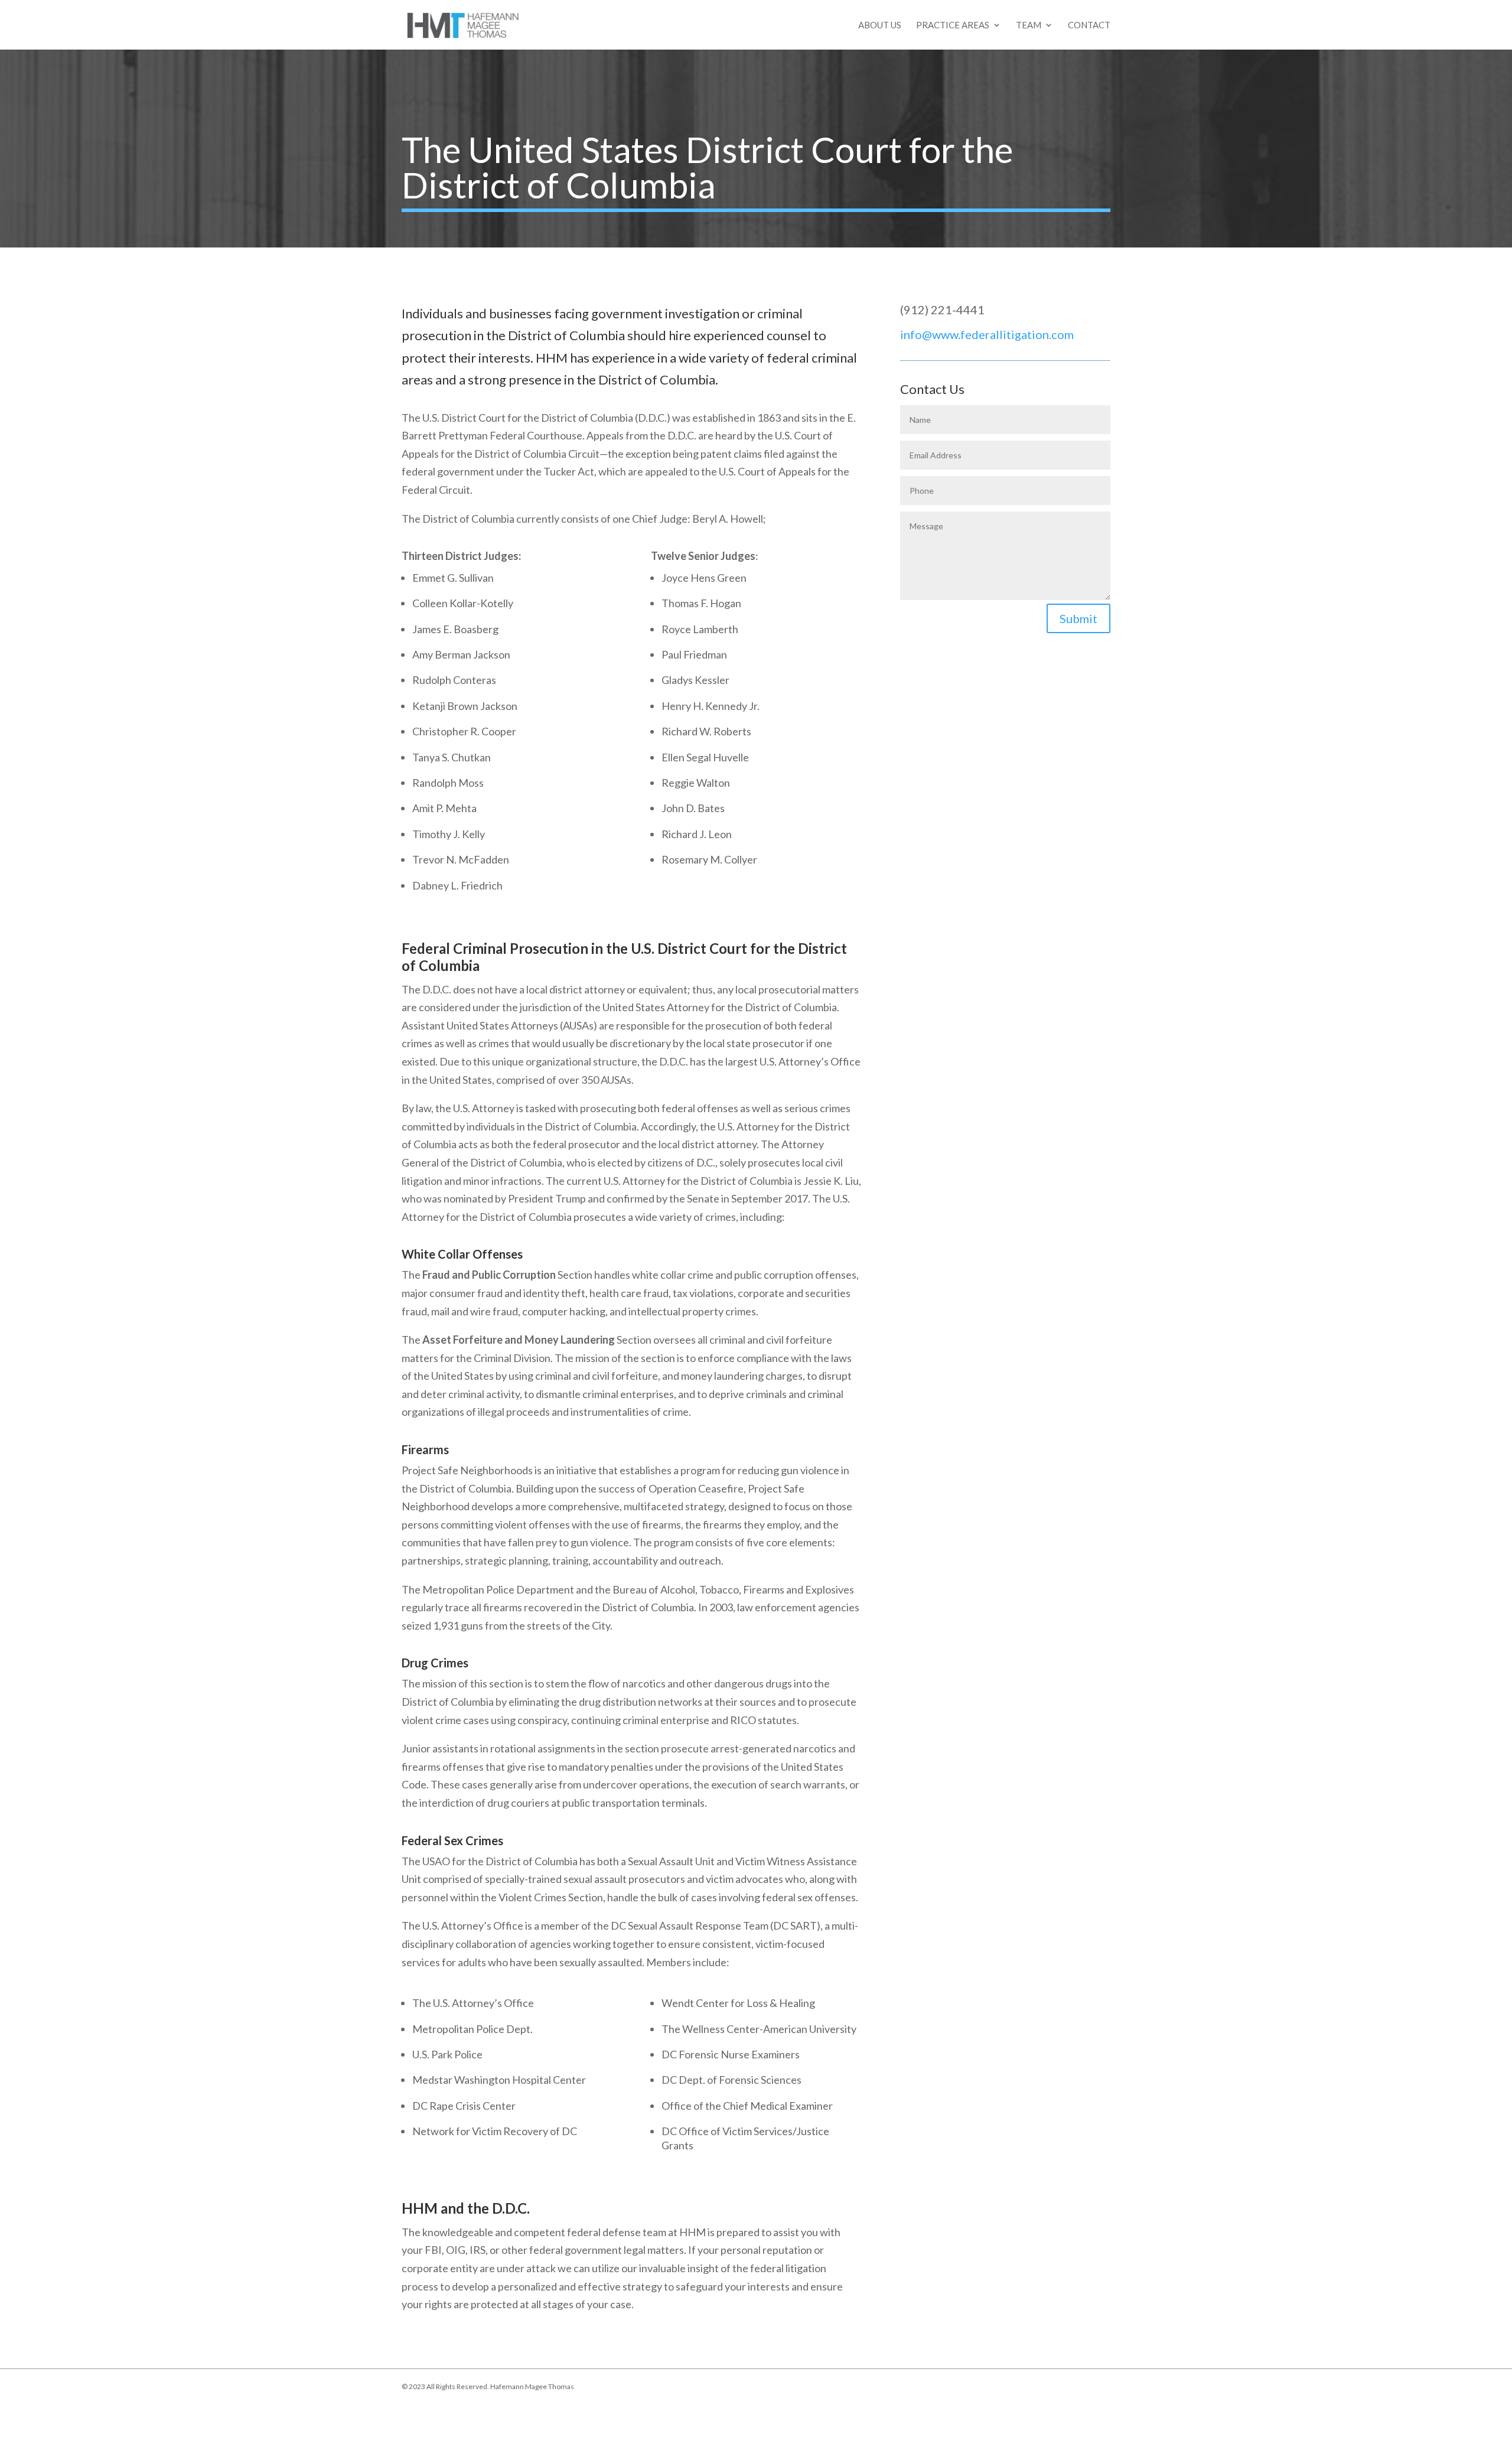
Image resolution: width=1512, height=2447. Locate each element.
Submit (1078, 618)
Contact (1089, 25)
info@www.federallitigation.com (987, 334)
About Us (880, 25)
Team (1029, 25)
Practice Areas (953, 25)
